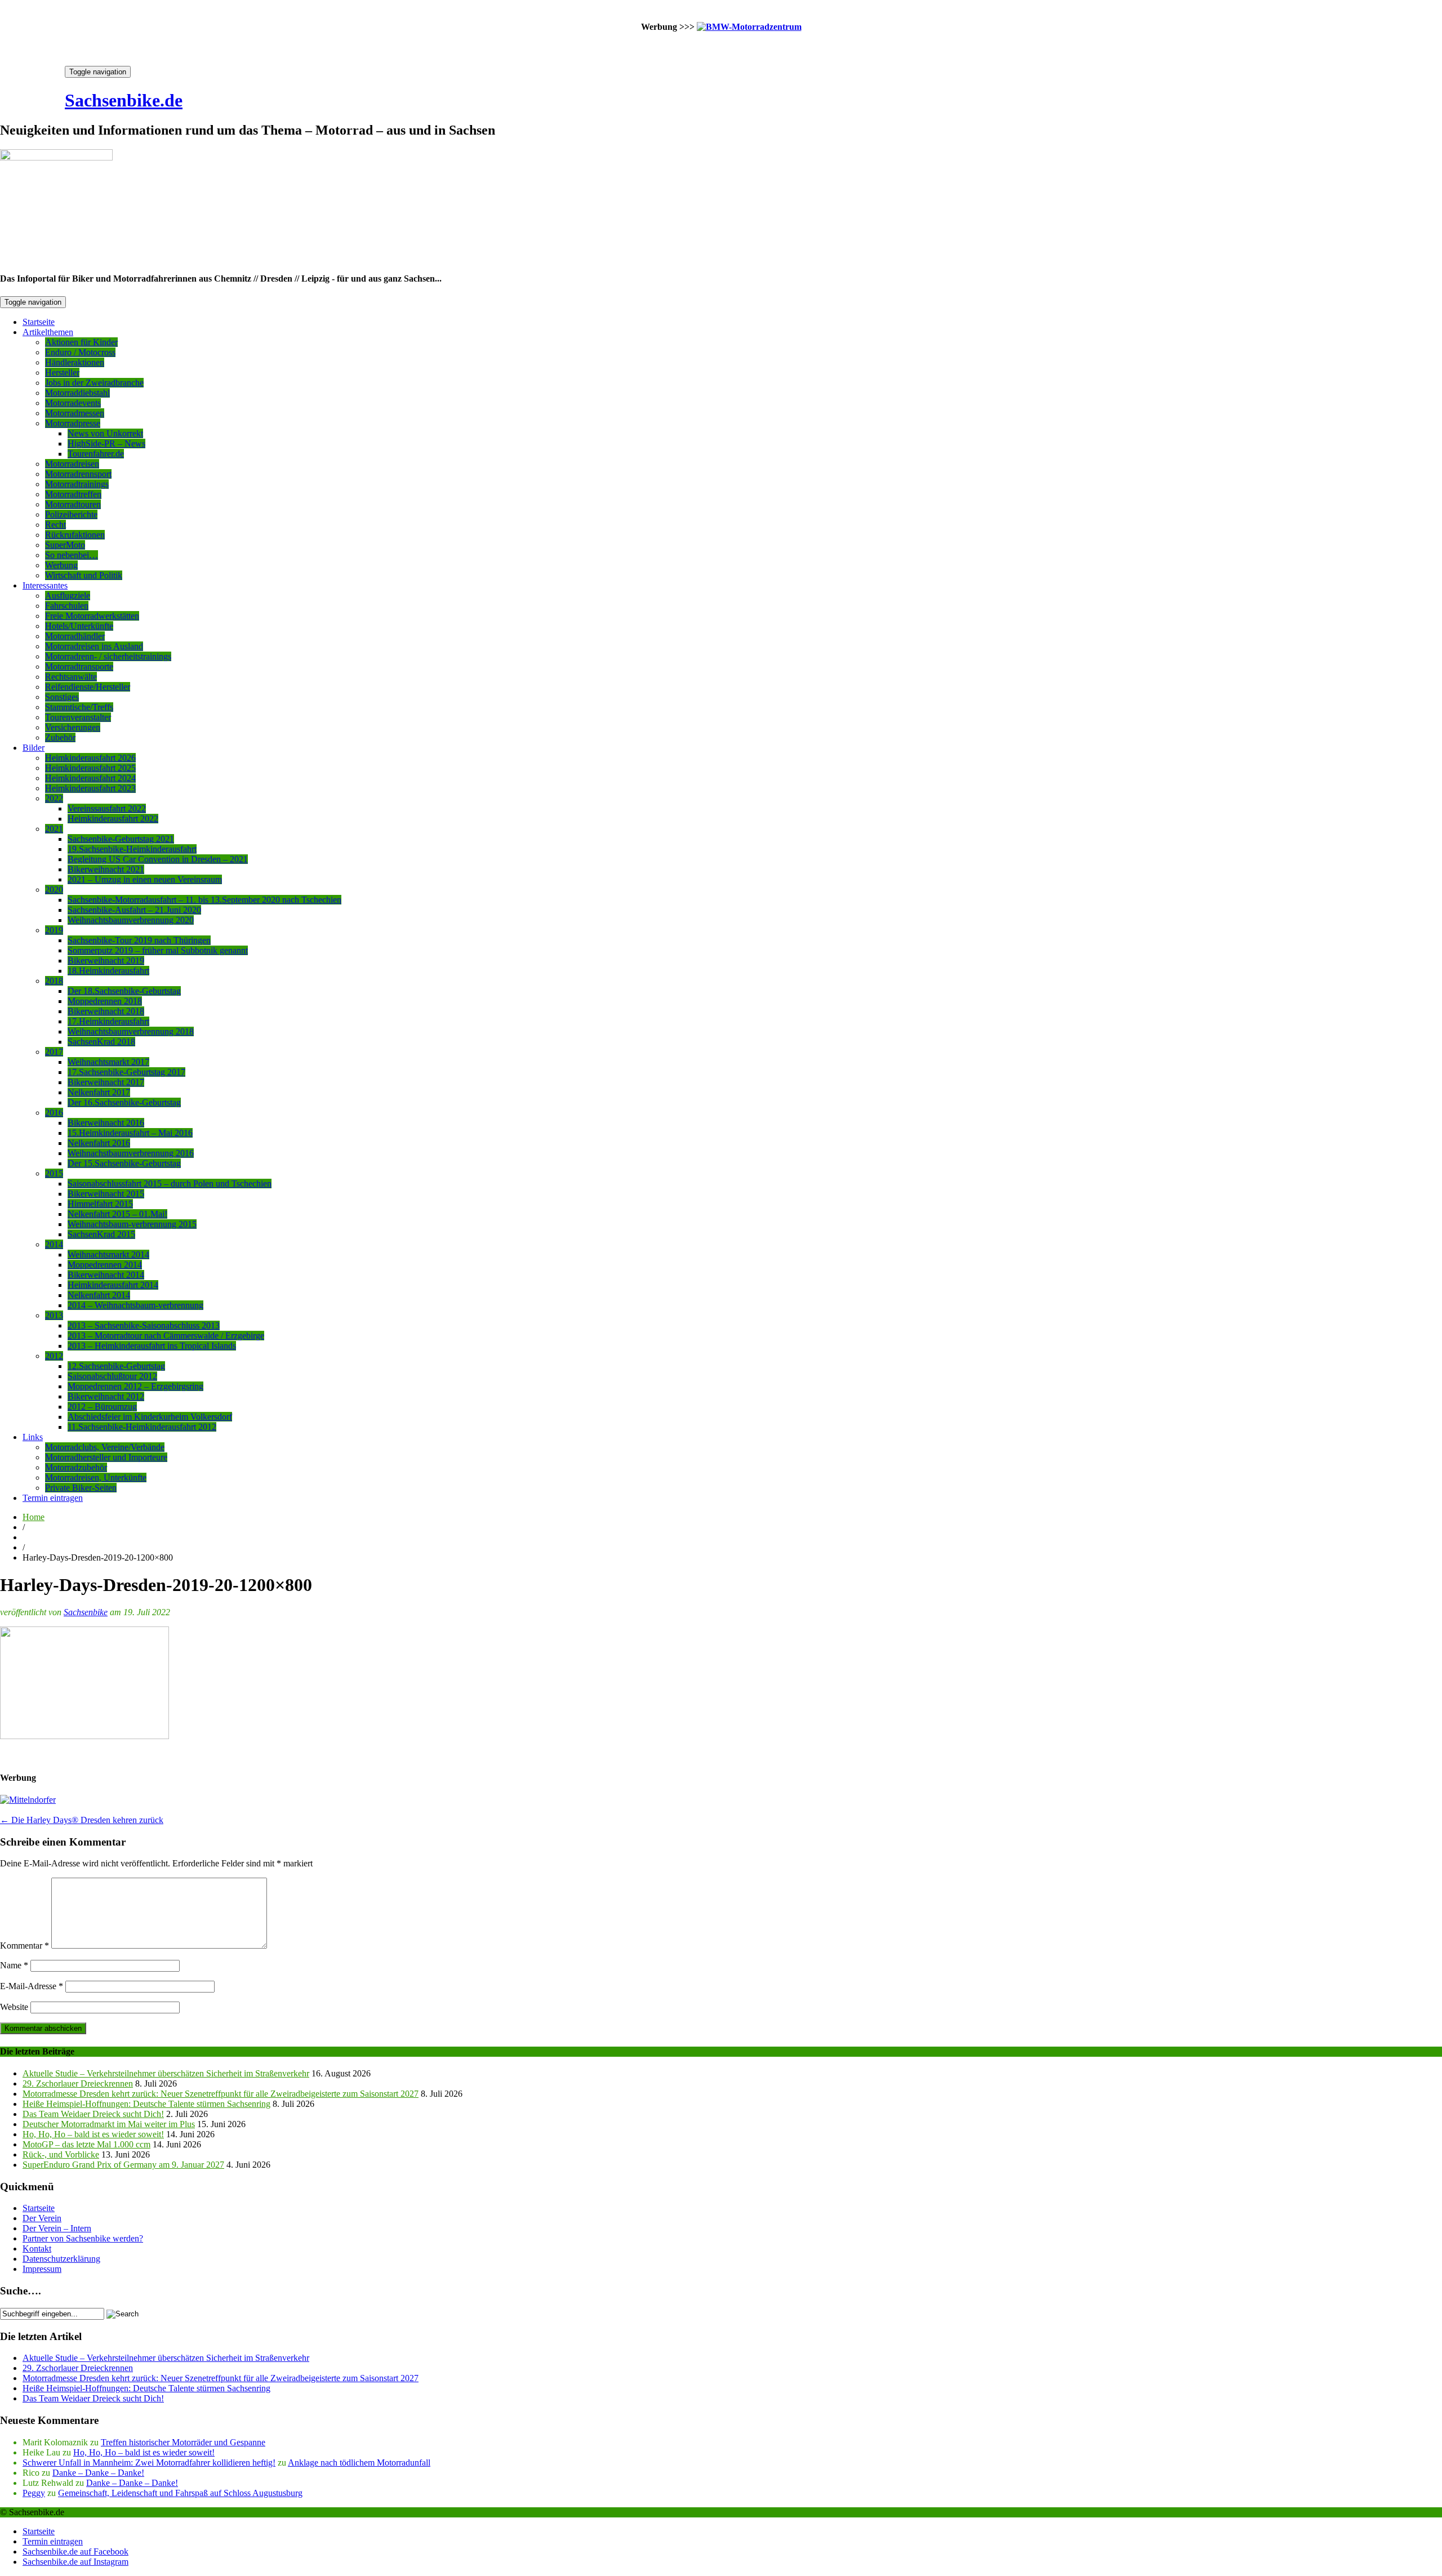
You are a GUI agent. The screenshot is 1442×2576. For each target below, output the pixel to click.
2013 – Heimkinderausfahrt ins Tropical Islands (152, 1346)
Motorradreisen (72, 464)
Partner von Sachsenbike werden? (83, 2238)
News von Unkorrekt (105, 433)
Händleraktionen (75, 362)
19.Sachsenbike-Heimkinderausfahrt (132, 849)
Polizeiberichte (71, 514)
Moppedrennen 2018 (105, 1001)
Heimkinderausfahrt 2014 (113, 1285)
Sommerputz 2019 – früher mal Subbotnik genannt (158, 950)
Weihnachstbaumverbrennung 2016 (131, 1153)
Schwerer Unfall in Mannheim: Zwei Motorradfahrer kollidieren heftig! (149, 2463)
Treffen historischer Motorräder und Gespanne (183, 2442)
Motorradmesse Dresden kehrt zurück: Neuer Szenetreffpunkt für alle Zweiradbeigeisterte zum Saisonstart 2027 (221, 2094)
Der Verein (42, 2218)
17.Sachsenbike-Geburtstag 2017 (126, 1072)
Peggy (34, 2493)
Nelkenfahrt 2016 (99, 1143)
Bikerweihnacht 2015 (106, 1194)
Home (34, 1517)
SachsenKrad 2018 (101, 1042)
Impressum (42, 2269)
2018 (54, 981)
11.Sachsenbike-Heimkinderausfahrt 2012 (142, 1427)
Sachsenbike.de (124, 100)
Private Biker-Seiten (81, 1488)
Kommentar (25, 1946)
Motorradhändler (75, 636)
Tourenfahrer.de (96, 454)
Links (33, 1437)
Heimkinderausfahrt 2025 (90, 768)
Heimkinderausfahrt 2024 (90, 778)
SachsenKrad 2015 (101, 1234)
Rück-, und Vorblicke (61, 2154)
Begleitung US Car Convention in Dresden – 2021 (158, 859)
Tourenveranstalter (78, 717)
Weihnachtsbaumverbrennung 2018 (131, 1031)
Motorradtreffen (73, 494)
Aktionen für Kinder (81, 342)
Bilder (34, 748)
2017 (54, 1052)
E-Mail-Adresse (32, 1986)
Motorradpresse (73, 423)
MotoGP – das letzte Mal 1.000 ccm (86, 2144)
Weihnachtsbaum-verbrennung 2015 (132, 1224)
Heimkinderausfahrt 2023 (90, 788)
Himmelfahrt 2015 (100, 1204)
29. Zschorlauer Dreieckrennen (78, 2083)
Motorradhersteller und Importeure (106, 1457)
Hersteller (62, 373)
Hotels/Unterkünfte (79, 626)
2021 (54, 829)
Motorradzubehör (76, 1467)
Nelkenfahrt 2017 (99, 1092)
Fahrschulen (67, 606)
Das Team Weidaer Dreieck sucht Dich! (93, 2114)
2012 (54, 1356)
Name (14, 1965)
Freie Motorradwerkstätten (92, 616)
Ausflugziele (68, 596)
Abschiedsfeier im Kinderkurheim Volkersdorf (150, 1417)
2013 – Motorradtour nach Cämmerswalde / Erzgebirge (166, 1336)
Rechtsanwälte (71, 677)
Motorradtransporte (79, 667)
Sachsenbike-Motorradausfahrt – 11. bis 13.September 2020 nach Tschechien (204, 900)
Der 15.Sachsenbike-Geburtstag (124, 1163)
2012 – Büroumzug (102, 1407)
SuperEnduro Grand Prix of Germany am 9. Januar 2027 (123, 2165)
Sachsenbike (86, 1612)
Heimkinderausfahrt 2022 (113, 819)
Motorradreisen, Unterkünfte (96, 1478)
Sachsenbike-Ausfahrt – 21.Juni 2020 (134, 910)
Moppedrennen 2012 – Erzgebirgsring (135, 1386)
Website (14, 2007)
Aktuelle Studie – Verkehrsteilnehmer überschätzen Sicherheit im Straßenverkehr (166, 2073)
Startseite (39, 322)
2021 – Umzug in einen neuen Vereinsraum (145, 879)
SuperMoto (65, 545)
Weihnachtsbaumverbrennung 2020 (131, 920)
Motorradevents (73, 403)
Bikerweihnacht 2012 (106, 1396)
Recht (55, 525)
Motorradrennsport (78, 474)
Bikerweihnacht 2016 (106, 1123)
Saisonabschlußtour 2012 (112, 1376)
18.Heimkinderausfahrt (108, 971)
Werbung (61, 565)
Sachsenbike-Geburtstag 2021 (121, 839)
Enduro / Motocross (80, 352)
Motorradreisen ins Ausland (94, 646)
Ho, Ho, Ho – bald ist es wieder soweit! (93, 2134)
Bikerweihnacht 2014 (106, 1275)
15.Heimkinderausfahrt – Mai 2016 (130, 1133)
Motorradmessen (75, 413)
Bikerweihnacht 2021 (106, 869)
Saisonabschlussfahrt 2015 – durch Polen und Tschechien (170, 1184)
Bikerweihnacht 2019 (106, 961)
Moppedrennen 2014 (105, 1265)
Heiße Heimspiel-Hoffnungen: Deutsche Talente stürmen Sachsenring (146, 2104)
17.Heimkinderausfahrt (108, 1021)
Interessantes (45, 585)
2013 (54, 1315)
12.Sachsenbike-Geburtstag (116, 1366)
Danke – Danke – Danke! (98, 2473)
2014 (54, 1244)
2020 (54, 890)
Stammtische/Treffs (79, 707)
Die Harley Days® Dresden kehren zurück (82, 1820)
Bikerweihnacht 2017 (106, 1082)
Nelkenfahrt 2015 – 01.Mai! (117, 1214)
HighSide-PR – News (106, 444)
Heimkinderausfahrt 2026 (90, 758)
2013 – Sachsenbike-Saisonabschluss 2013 (144, 1325)
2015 (54, 1173)
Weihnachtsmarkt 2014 (108, 1254)
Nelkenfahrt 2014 (99, 1295)
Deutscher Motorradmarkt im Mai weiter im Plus (109, 2124)
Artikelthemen (48, 332)
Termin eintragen (53, 1498)
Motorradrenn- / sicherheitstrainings (108, 656)
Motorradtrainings (77, 484)
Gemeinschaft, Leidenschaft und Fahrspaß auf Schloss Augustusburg (180, 2493)
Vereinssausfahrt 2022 (107, 808)
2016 (54, 1113)
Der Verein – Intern (57, 2228)
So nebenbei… (72, 555)
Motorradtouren (73, 504)
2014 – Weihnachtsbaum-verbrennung (135, 1305)
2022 (54, 798)
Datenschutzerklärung (61, 2259)
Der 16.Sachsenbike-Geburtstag (124, 1102)
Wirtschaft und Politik (84, 575)
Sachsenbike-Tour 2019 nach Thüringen (139, 940)
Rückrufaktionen (75, 535)
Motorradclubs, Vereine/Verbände (105, 1447)
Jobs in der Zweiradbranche (94, 383)
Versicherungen (73, 727)
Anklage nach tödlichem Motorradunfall (359, 2463)
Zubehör (60, 737)
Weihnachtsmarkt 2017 (108, 1062)
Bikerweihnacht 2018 (106, 1011)
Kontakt (37, 2249)
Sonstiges (62, 697)
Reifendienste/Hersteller (88, 687)
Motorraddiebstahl (77, 393)
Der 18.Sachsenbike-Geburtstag (124, 991)
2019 (54, 930)
